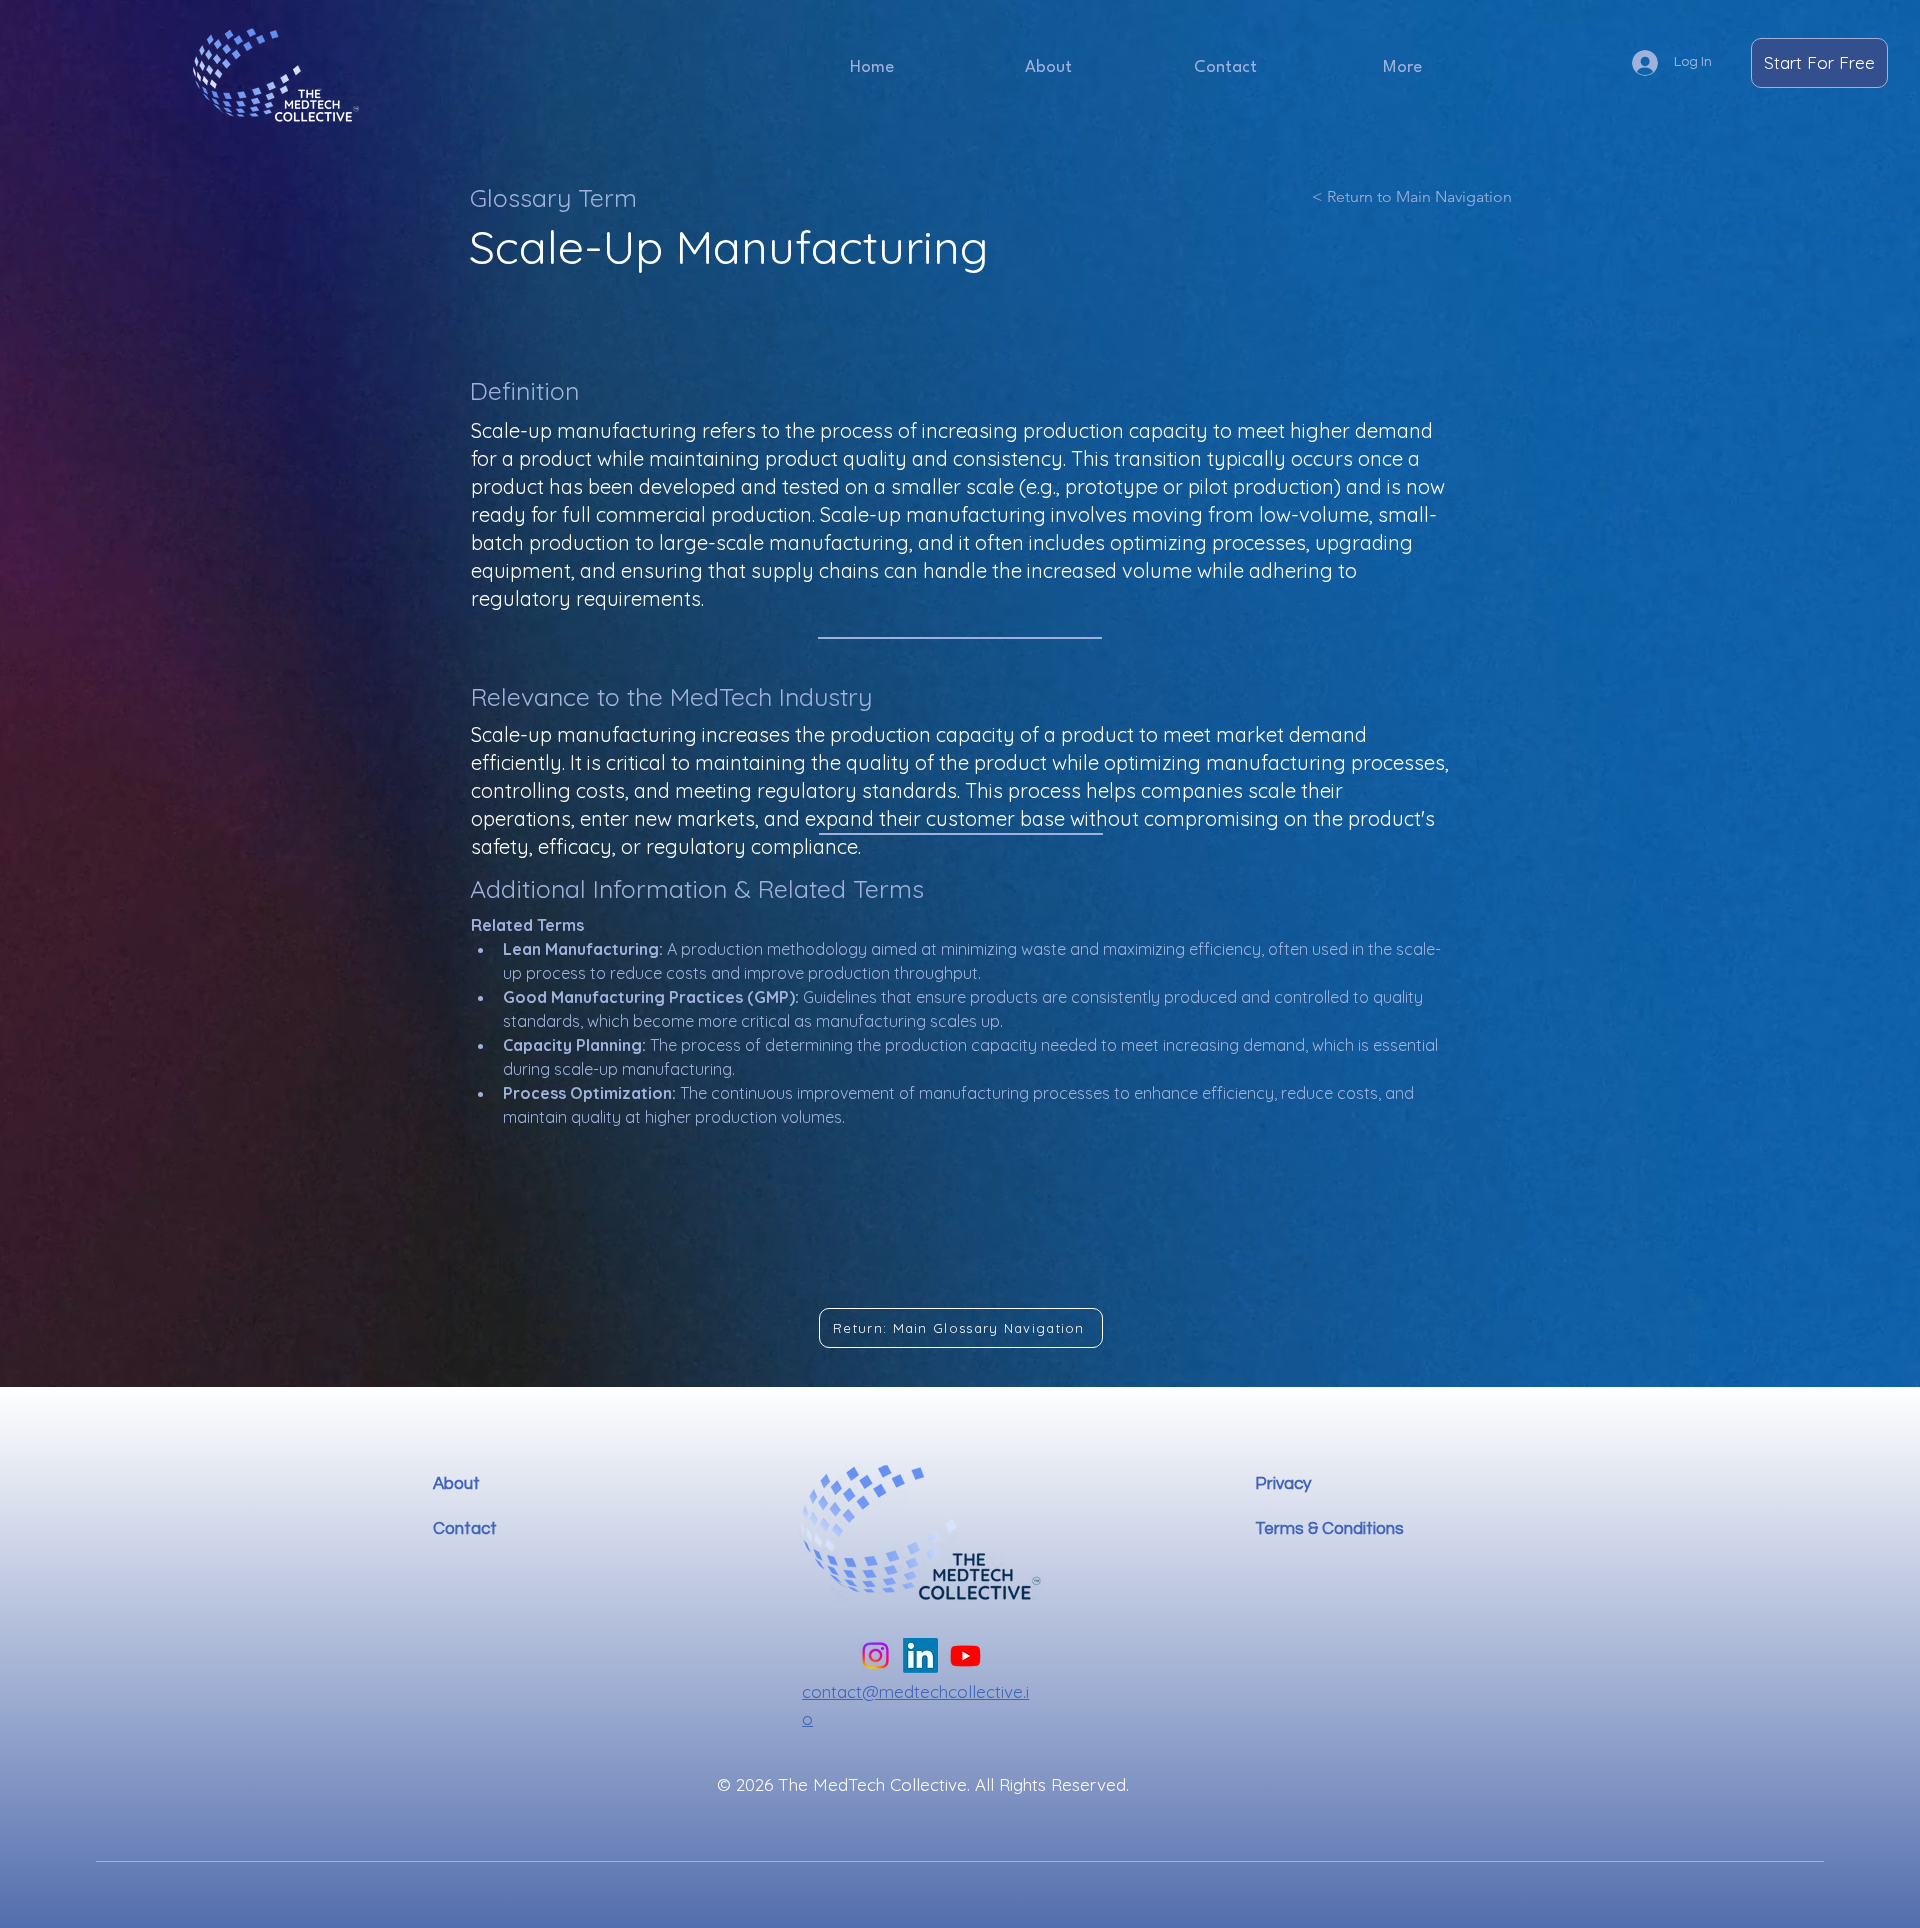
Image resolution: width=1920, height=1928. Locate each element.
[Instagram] (875, 1655)
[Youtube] (965, 1655)
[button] (1402, 68)
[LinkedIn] (920, 1655)
